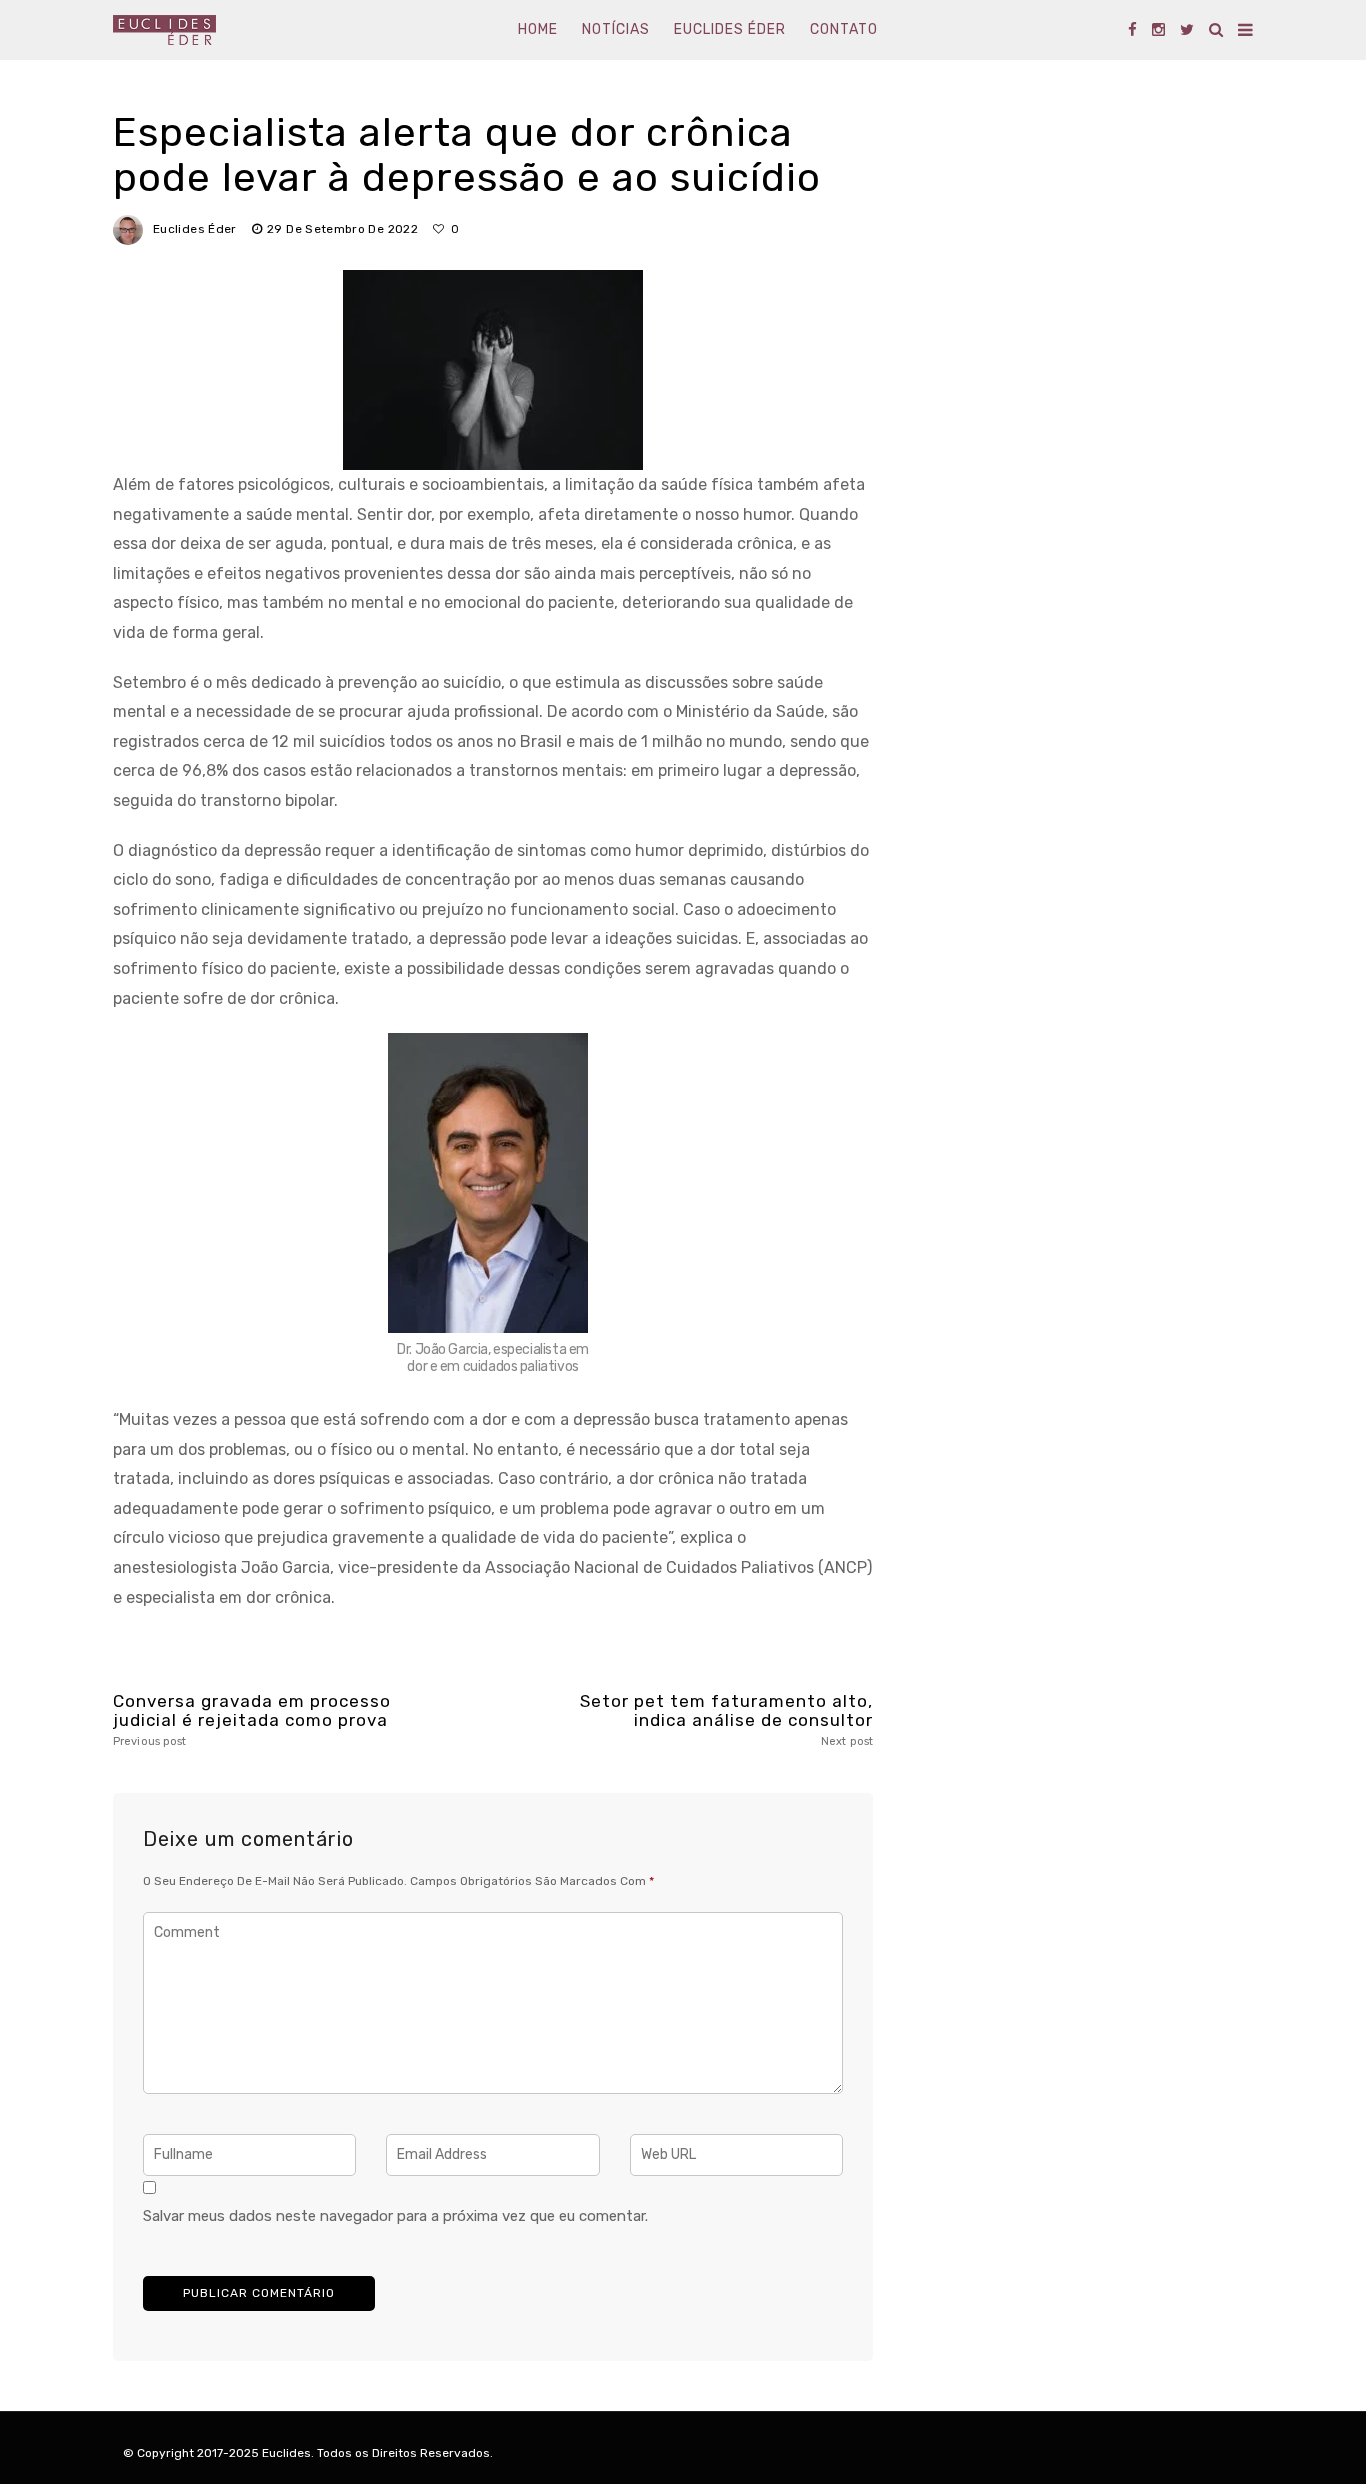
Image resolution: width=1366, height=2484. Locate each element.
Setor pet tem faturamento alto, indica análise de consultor (726, 1719)
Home (538, 29)
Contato (844, 29)
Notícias (616, 29)
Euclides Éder (730, 29)
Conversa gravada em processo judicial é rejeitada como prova (252, 1719)
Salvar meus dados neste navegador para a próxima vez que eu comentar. (395, 2216)
